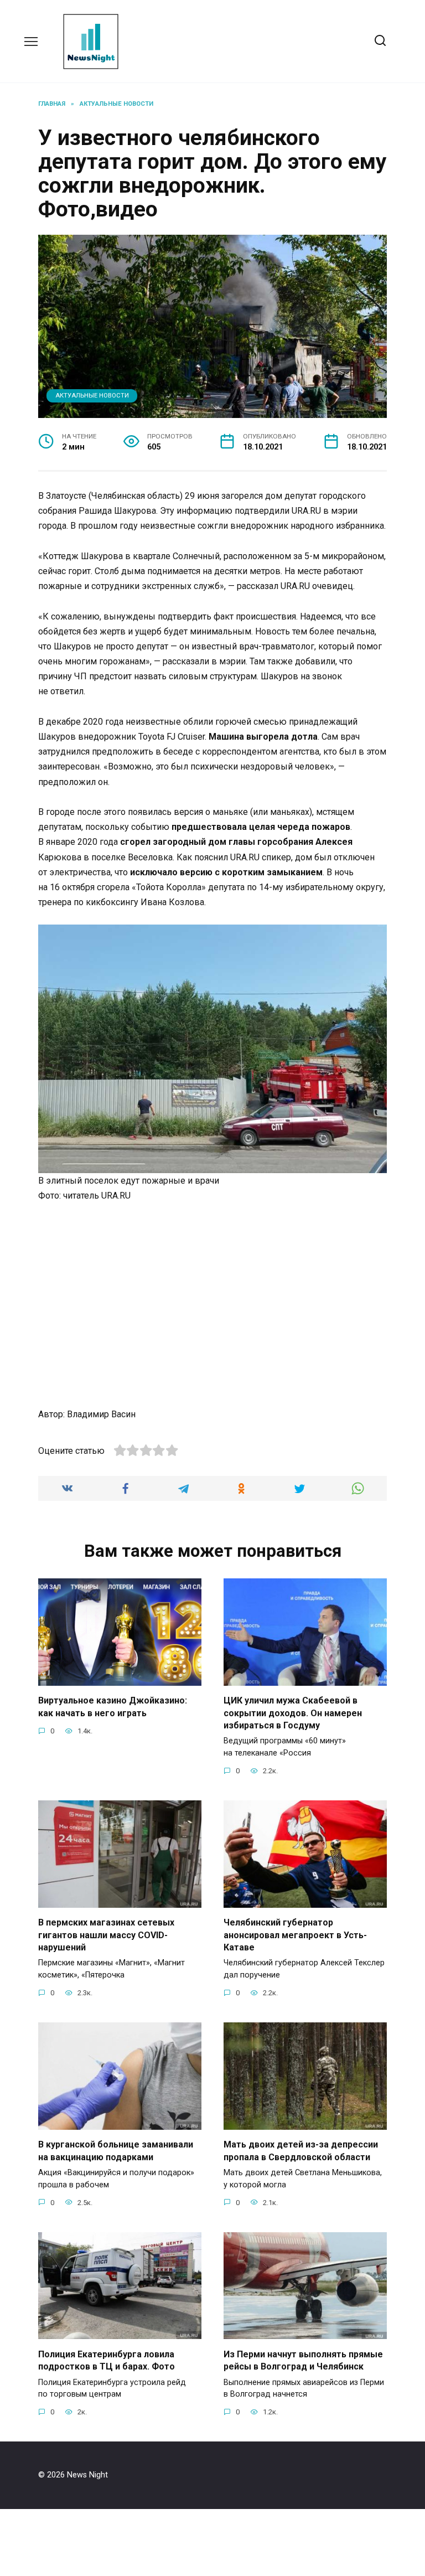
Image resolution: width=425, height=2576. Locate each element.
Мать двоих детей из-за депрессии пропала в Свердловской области (301, 2151)
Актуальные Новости (92, 396)
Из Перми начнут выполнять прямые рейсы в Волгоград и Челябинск (303, 2360)
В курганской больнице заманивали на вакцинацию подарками (116, 2151)
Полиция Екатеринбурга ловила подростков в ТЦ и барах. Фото (107, 2360)
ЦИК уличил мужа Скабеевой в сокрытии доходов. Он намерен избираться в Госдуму (293, 1713)
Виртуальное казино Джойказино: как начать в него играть (113, 1707)
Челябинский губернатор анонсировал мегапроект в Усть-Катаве (295, 1935)
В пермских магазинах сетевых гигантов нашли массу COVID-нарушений (106, 1935)
